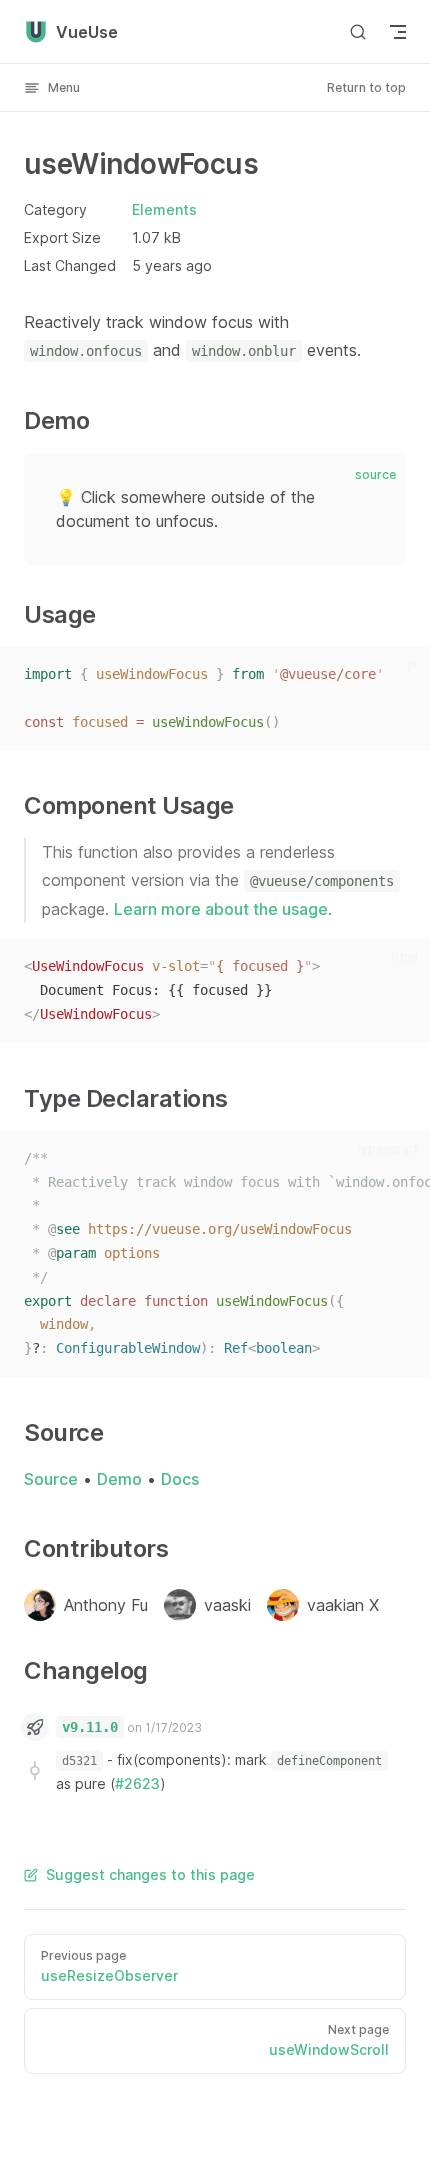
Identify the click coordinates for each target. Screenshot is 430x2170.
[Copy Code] (402, 675)
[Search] (358, 31)
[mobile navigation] (398, 32)
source (375, 474)
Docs (180, 1479)
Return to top (366, 87)
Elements (164, 209)
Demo (119, 1479)
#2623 (137, 1783)
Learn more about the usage (221, 909)
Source (51, 1479)
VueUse (87, 32)
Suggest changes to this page (150, 1874)
